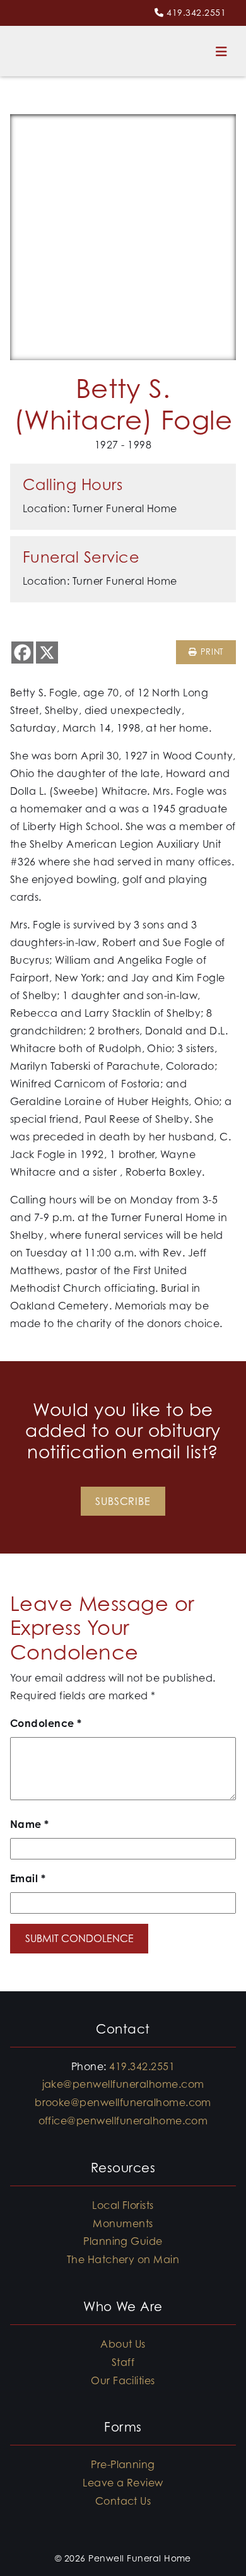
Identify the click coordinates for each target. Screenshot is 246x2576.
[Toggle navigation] (221, 51)
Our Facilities (123, 2380)
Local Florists (123, 2205)
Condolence (46, 1723)
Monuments (123, 2223)
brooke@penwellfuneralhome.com (123, 2102)
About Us (123, 2344)
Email (28, 1878)
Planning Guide (123, 2241)
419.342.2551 (196, 12)
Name (30, 1824)
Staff (123, 2362)
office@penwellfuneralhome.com (123, 2121)
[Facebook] (22, 653)
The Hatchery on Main (123, 2259)
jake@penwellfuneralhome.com (123, 2084)
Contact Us (123, 2501)
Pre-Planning (123, 2464)
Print (210, 652)
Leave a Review (123, 2483)
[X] (47, 653)
